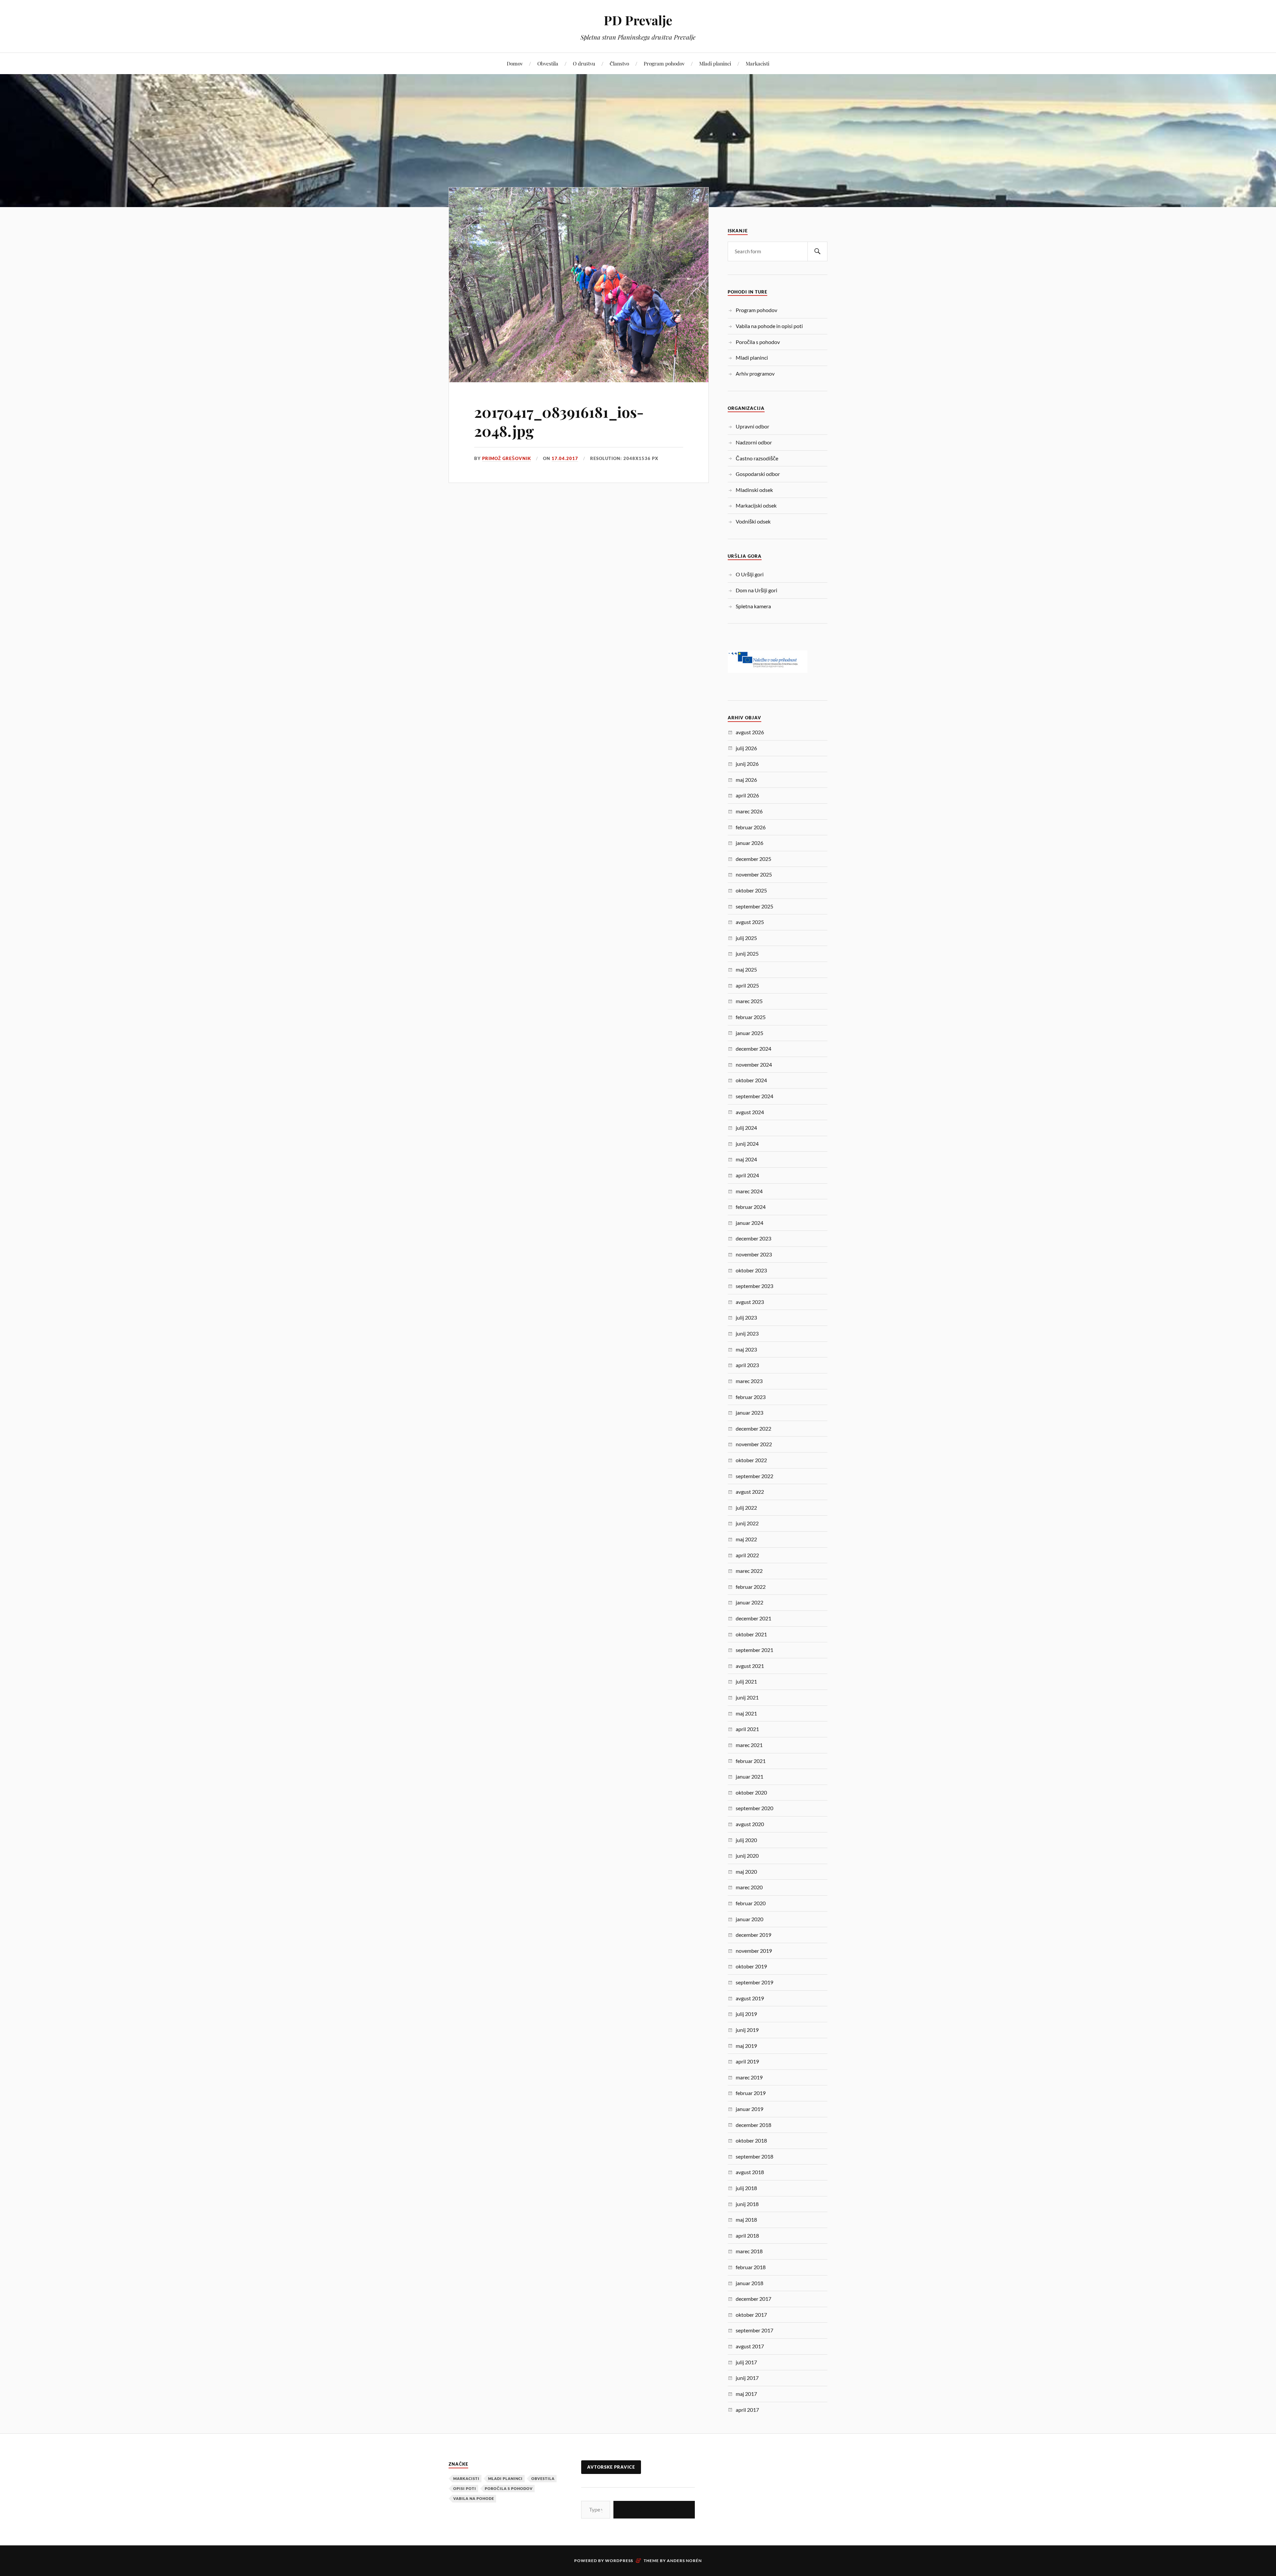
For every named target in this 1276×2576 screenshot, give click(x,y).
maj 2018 (746, 2220)
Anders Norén (684, 2561)
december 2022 (753, 1428)
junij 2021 (747, 1697)
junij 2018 (747, 2204)
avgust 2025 (750, 922)
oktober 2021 (751, 1634)
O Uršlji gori (750, 574)
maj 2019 (746, 2046)
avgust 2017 (750, 2346)
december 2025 (753, 859)
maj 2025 (746, 969)
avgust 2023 (750, 1302)
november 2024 (754, 1064)
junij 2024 (747, 1144)
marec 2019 (749, 2077)
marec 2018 (749, 2251)
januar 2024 (749, 1223)
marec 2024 (749, 1191)
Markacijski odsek (756, 505)
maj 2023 (746, 1349)
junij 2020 (747, 1856)
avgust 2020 (750, 1824)
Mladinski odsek (754, 490)
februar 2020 (751, 1903)
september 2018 (754, 2156)
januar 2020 (749, 1919)
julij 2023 (746, 1317)
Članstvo (619, 63)
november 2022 (754, 1444)
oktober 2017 (751, 2315)
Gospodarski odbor (758, 474)
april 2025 (747, 985)
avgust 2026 (750, 732)
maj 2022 (746, 1539)
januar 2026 (749, 843)
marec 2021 (749, 1745)
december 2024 (753, 1049)
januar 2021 (749, 1776)
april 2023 (747, 1365)
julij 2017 (746, 2362)
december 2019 (753, 1935)
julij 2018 (746, 2188)
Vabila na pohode (474, 2498)
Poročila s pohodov (758, 342)
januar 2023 (749, 1412)
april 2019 (747, 2061)
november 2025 (754, 874)
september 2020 (754, 1808)
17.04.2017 (565, 458)
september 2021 (754, 1650)
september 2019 (754, 1982)
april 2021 (747, 1729)
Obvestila (548, 63)
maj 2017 (746, 2394)
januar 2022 (749, 1602)
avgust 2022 (750, 1492)
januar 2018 (749, 2283)
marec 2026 (749, 811)
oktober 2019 (751, 1966)
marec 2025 (749, 1001)
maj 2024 (746, 1159)
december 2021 (753, 1618)
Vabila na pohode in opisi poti (769, 326)
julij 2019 (746, 2014)
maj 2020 (746, 1872)
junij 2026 (747, 764)
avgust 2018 (750, 2172)
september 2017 (754, 2330)
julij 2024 (746, 1128)
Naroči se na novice (654, 2509)
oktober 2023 (751, 1270)
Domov (515, 63)
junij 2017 (747, 2378)
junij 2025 (747, 953)
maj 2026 (746, 780)
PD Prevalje (638, 20)
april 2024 (747, 1175)
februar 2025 (751, 1017)
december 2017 (753, 2299)
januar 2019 (749, 2109)
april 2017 (747, 2410)
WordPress (619, 2561)
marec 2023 (749, 1381)
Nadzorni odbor (754, 442)
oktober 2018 (751, 2140)
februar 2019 (751, 2093)
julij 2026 (746, 748)
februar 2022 (751, 1587)
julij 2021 (746, 1681)
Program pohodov (664, 63)
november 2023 (754, 1254)
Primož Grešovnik (507, 458)
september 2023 (754, 1286)
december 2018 (753, 2125)
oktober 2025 (751, 890)
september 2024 (754, 1096)
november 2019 (754, 1951)
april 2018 (747, 2235)
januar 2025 (749, 1033)
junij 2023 (747, 1333)
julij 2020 (746, 1840)
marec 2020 (749, 1887)
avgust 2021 (750, 1666)
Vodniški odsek (753, 521)
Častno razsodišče (757, 458)
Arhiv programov (755, 373)
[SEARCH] (817, 251)
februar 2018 (751, 2267)
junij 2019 (747, 2030)
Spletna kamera (753, 606)
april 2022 (747, 1555)
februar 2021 (751, 1761)
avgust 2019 (750, 1998)
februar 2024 (751, 1207)
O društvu (584, 63)
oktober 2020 (751, 1792)
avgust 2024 (750, 1112)
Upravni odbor (752, 426)
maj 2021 (746, 1713)
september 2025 (754, 906)
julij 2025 (746, 938)
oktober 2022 (751, 1460)
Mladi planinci (715, 63)
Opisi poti (465, 2488)
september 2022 (754, 1476)
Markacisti (757, 63)
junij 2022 (747, 1523)
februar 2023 (751, 1397)
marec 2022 (749, 1571)
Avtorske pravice (611, 2467)
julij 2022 (746, 1508)
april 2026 (747, 795)
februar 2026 (751, 827)
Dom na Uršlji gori (756, 590)
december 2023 (753, 1238)
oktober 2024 (751, 1080)
